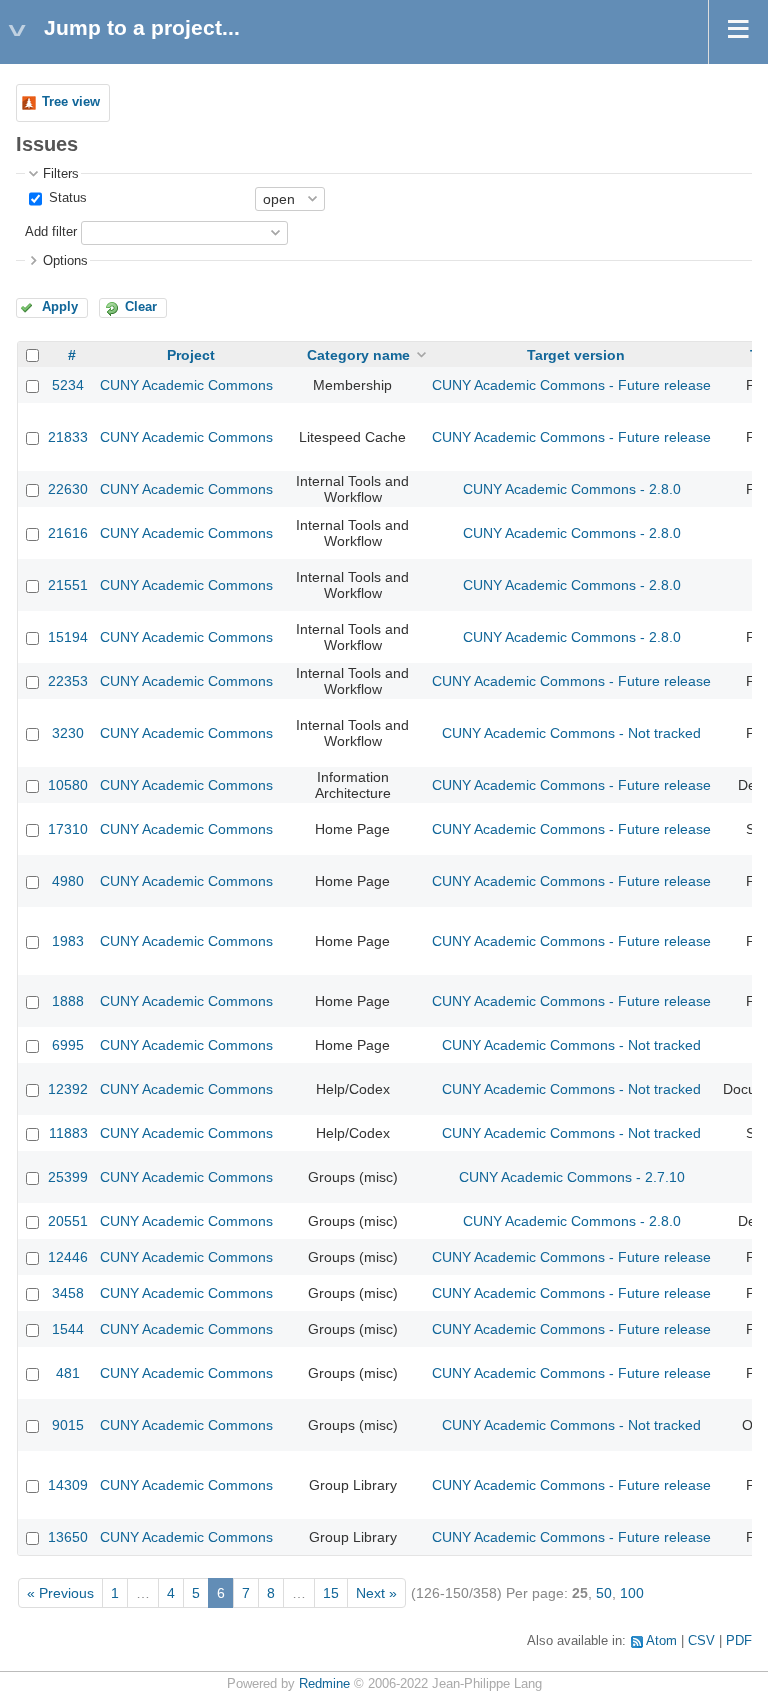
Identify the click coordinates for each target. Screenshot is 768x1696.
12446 (68, 1257)
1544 (68, 1329)
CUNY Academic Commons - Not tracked (571, 733)
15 (331, 1593)
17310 (68, 829)
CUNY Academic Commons (186, 385)
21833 (68, 437)
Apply (60, 307)
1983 (68, 941)
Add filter (51, 232)
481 (68, 1373)
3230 (68, 733)
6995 (68, 1045)
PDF (739, 1641)
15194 (68, 637)
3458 (68, 1293)
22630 (68, 489)
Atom (661, 1641)
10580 (68, 785)
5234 (68, 385)
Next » (376, 1593)
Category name (358, 355)
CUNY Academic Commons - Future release (571, 385)
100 (632, 1593)
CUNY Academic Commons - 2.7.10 (572, 1177)
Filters (61, 174)
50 (604, 1593)
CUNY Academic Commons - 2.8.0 (572, 489)
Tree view (71, 102)
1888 (68, 1001)
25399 (68, 1177)
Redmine (324, 1684)
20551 (68, 1221)
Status (66, 198)
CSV (701, 1641)
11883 (68, 1133)
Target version (576, 355)
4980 (68, 881)
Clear (141, 307)
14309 (68, 1485)
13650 (68, 1537)
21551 (68, 585)
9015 (68, 1425)
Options (65, 261)
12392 (68, 1089)
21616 (68, 533)
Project (191, 355)
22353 (68, 681)
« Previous (60, 1593)
